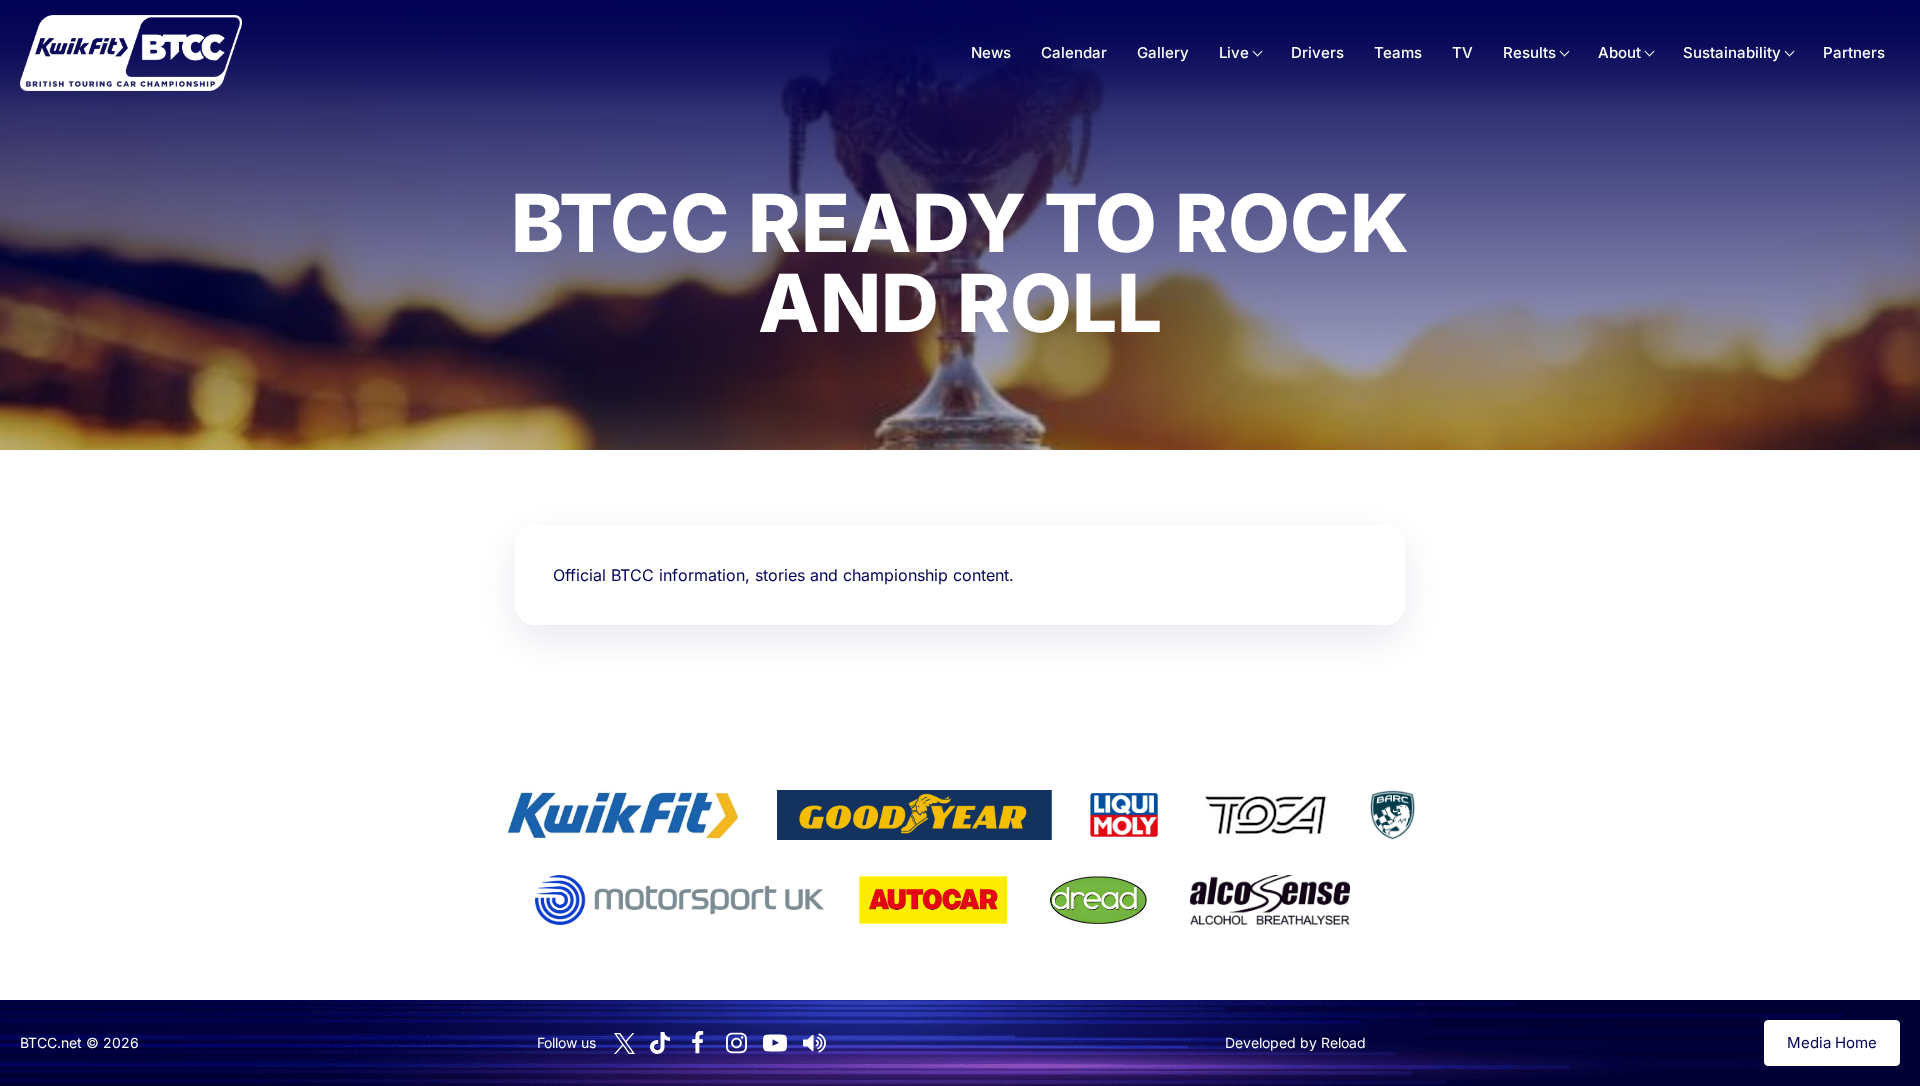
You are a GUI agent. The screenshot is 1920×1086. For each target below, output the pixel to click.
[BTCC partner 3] (1124, 815)
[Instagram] (736, 1043)
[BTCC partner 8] (1098, 900)
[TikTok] (660, 1043)
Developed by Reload (1295, 1042)
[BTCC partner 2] (914, 815)
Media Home (1832, 1042)
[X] (624, 1043)
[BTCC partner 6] (679, 900)
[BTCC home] (131, 53)
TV (1462, 52)
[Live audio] (814, 1043)
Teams (1398, 52)
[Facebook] (697, 1043)
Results (1529, 52)
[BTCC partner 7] (933, 900)
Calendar (1074, 52)
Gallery (1163, 52)
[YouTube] (775, 1043)
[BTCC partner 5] (1392, 815)
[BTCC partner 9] (1270, 900)
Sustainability (1732, 52)
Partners (1854, 52)
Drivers (1317, 52)
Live (1234, 52)
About (1619, 52)
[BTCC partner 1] (623, 815)
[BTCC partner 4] (1265, 815)
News (991, 52)
